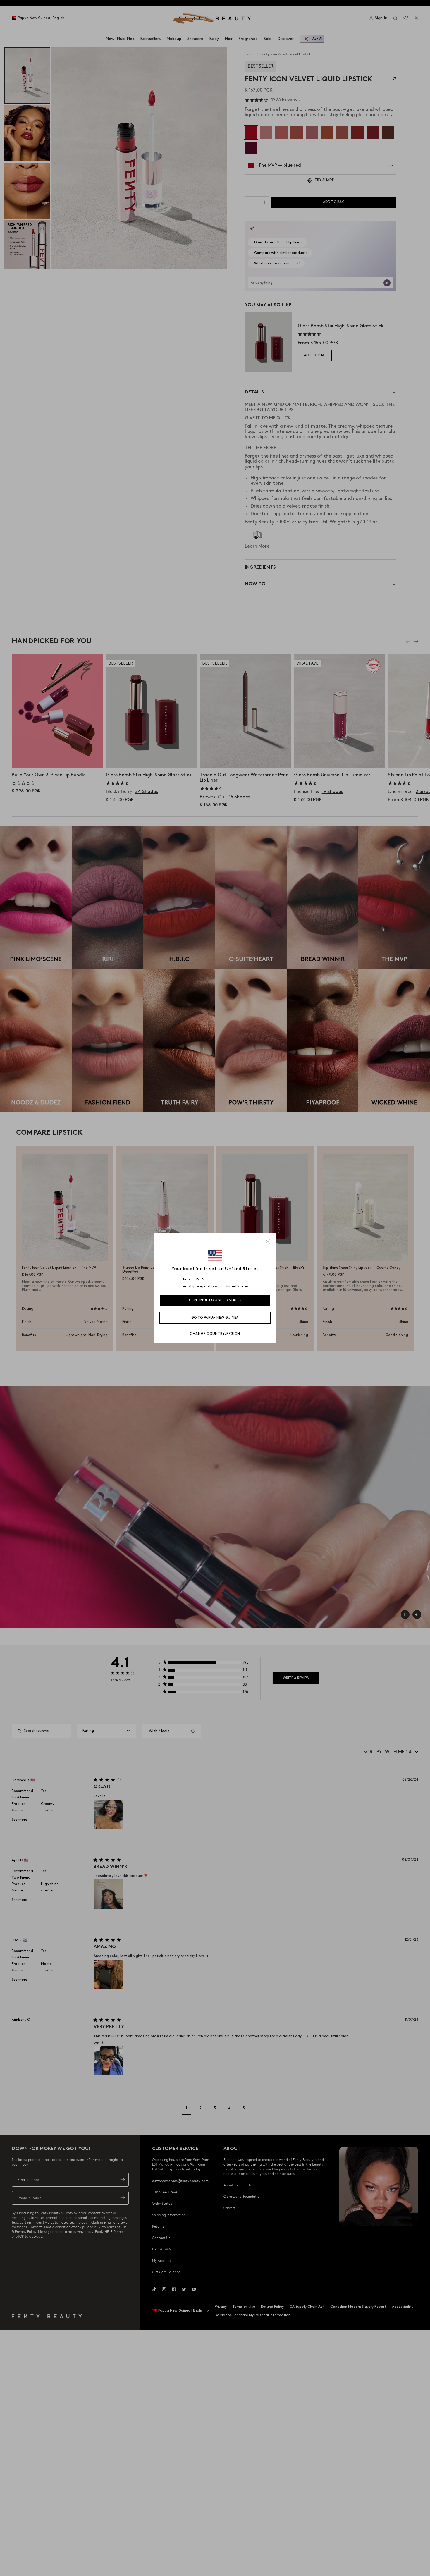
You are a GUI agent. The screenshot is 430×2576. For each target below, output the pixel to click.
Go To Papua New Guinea (215, 1318)
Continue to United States (215, 1300)
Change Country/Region (215, 1334)
